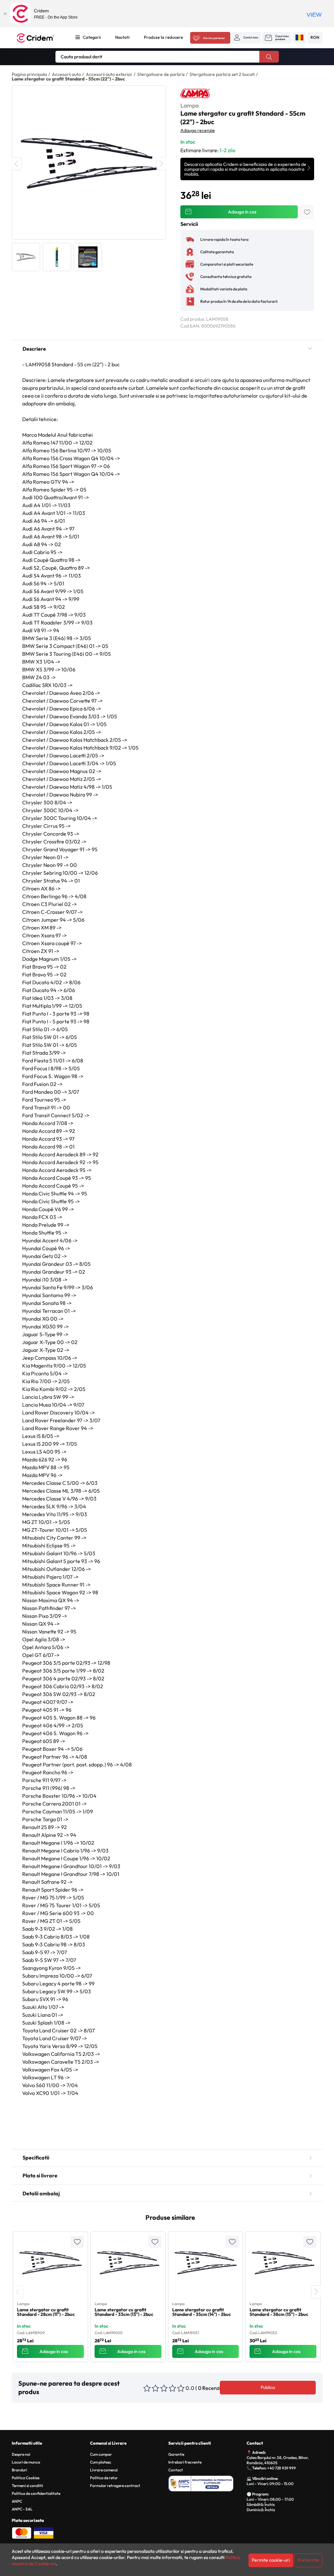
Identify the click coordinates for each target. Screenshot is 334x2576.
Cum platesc (101, 2462)
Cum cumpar (101, 2454)
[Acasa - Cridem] (40, 38)
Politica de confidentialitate (36, 2493)
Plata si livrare (40, 2175)
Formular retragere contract (115, 2486)
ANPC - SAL (22, 2509)
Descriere (34, 349)
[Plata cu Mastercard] (22, 2532)
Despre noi (21, 2454)
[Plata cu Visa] (44, 2532)
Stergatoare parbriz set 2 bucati (222, 74)
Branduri (19, 2470)
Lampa (190, 105)
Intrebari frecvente (185, 2462)
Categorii (92, 37)
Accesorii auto (66, 74)
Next (161, 164)
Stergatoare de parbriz (161, 74)
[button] (246, 37)
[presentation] (18, 2292)
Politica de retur (104, 2478)
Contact (176, 2470)
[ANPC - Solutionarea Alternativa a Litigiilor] (206, 2482)
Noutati (122, 37)
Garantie (176, 2454)
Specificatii (36, 2158)
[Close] (5, 14)
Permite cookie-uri (271, 2560)
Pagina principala (29, 74)
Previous (17, 164)
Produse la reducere (163, 37)
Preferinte (308, 2560)
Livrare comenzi (104, 2470)
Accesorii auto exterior (109, 74)
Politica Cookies (26, 2478)
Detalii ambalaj (41, 2193)
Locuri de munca (26, 2462)
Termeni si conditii (27, 2486)
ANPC (17, 2501)
